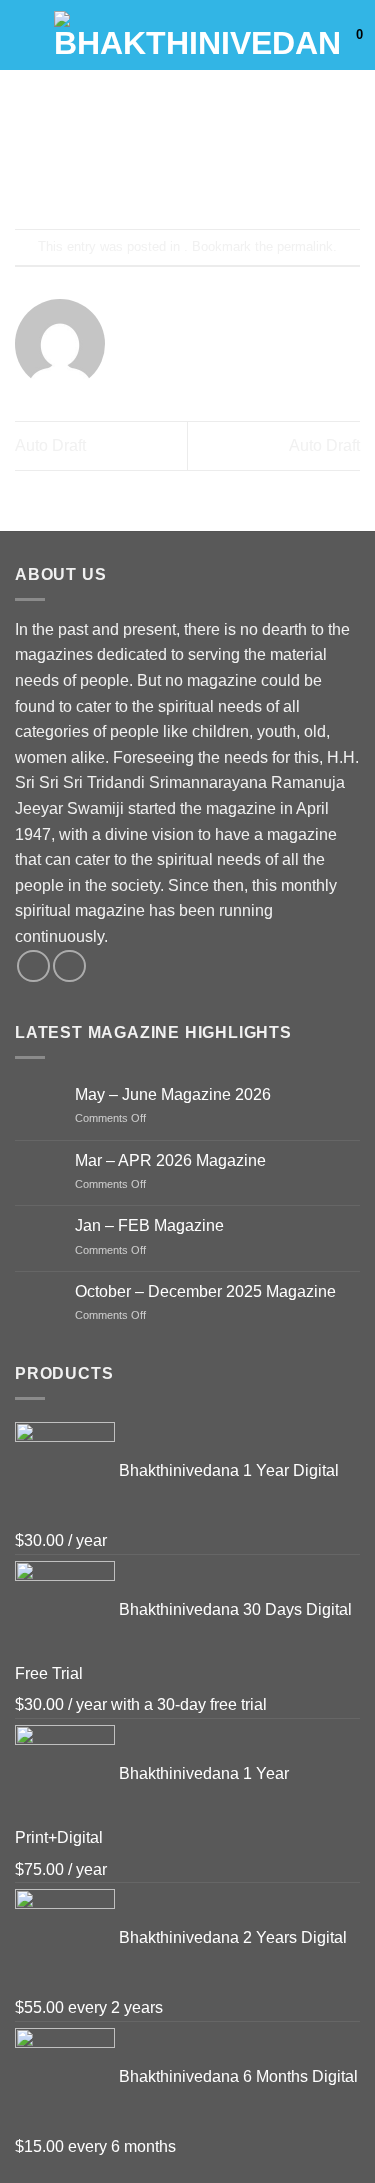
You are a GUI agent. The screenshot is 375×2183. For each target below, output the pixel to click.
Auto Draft (50, 445)
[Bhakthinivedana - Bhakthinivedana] (197, 35)
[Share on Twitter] (169, 175)
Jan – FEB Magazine (149, 1225)
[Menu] (27, 34)
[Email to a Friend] (205, 175)
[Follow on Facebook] (33, 966)
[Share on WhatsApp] (97, 175)
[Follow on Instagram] (69, 966)
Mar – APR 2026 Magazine (170, 1160)
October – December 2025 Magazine (205, 1291)
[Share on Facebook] (133, 175)
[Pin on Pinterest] (241, 175)
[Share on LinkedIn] (277, 175)
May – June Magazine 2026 (173, 1094)
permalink (305, 246)
